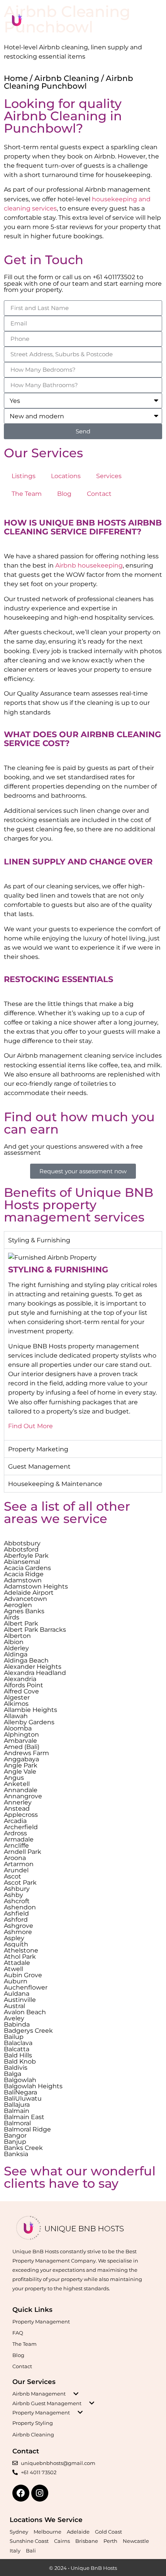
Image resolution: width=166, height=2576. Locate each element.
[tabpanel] (83, 1344)
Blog (64, 494)
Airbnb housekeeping (89, 565)
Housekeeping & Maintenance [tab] (55, 1484)
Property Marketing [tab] (38, 1449)
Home (16, 78)
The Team (27, 494)
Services (109, 476)
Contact (99, 494)
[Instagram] (40, 2493)
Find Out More (30, 1426)
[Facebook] (21, 2493)
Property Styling (33, 2423)
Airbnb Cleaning (67, 78)
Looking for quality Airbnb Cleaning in (63, 110)
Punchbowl (40, 128)
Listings (24, 476)
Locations (66, 476)
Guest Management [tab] (39, 1466)
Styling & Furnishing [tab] (39, 1240)
